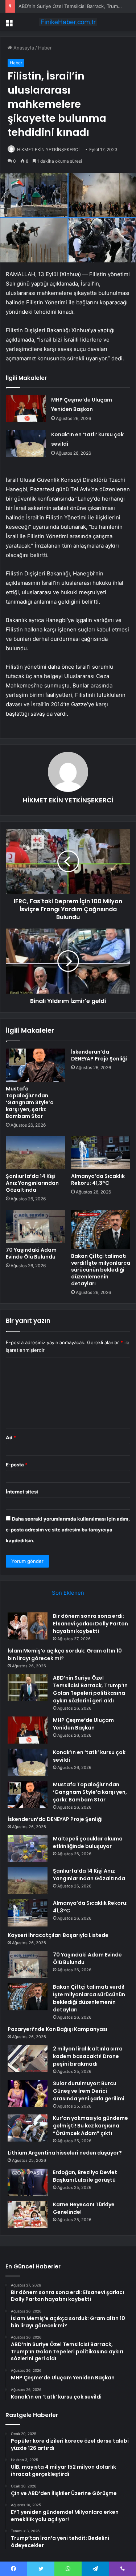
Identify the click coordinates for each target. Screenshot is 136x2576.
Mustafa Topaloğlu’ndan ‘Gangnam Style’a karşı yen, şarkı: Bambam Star (30, 1102)
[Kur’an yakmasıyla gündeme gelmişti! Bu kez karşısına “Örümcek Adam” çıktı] (28, 2128)
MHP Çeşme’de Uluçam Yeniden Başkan (83, 1724)
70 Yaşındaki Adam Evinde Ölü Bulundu (31, 1253)
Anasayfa (23, 48)
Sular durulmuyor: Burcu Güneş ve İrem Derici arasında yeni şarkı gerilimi (89, 2091)
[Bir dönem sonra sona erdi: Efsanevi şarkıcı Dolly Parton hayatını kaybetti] (28, 1626)
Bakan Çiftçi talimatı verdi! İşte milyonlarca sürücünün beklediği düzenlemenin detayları (101, 1270)
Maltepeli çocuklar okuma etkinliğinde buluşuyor (88, 1842)
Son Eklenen (68, 1593)
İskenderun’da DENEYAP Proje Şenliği (99, 1055)
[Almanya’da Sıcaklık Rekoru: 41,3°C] (101, 1153)
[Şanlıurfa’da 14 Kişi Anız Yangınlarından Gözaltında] (36, 1153)
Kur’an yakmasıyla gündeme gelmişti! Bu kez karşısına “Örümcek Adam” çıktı (90, 2126)
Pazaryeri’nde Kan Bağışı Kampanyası (57, 2029)
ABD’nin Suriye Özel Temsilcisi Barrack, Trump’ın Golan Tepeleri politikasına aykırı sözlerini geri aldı (90, 1689)
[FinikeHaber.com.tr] (68, 22)
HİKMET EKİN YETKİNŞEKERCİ (48, 149)
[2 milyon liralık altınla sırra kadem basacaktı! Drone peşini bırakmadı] (28, 2059)
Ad (11, 1437)
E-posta (17, 1465)
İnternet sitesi (22, 1492)
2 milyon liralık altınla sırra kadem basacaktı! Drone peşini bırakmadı (88, 2056)
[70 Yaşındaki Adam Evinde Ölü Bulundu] (36, 1226)
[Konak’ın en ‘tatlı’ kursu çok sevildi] (26, 443)
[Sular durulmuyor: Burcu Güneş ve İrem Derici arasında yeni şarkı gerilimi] (28, 2093)
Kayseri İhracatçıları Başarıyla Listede (58, 1935)
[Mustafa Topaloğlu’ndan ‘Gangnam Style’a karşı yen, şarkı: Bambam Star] (36, 1065)
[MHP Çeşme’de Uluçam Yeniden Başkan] (26, 409)
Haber (45, 48)
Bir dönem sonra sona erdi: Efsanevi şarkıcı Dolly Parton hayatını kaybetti (90, 1624)
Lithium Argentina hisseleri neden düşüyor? (65, 2153)
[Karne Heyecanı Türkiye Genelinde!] (28, 2214)
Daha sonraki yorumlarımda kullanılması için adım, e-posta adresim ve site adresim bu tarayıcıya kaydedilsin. (68, 1530)
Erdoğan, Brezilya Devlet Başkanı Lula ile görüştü (85, 2176)
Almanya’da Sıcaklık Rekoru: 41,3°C (98, 1180)
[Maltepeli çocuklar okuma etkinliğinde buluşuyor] (28, 1849)
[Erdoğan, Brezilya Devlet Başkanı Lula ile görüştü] (28, 2182)
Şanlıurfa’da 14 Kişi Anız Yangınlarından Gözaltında (32, 1183)
